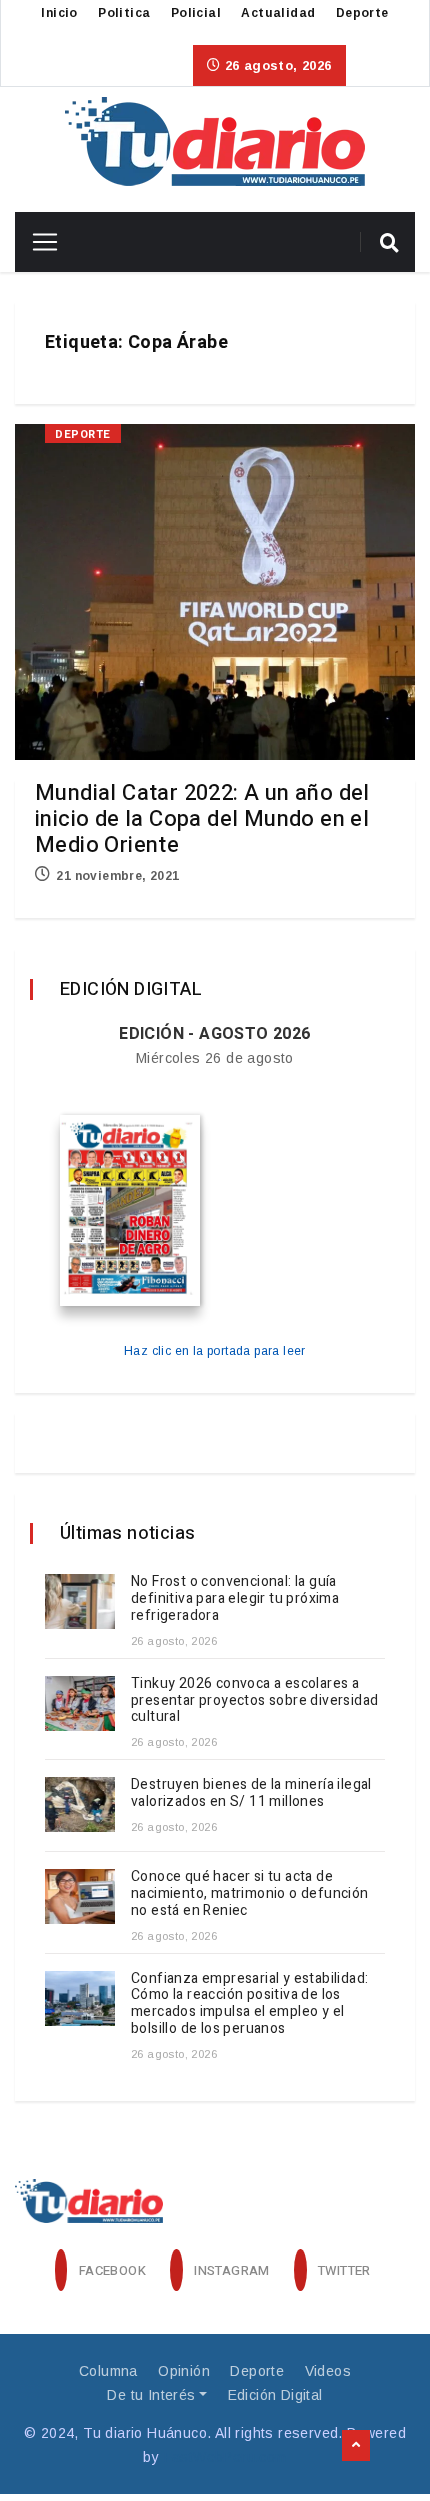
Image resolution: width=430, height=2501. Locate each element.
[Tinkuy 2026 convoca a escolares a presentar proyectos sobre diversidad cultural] (80, 1703)
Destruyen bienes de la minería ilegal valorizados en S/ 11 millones (251, 1793)
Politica (124, 13)
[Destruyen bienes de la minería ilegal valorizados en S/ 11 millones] (80, 1804)
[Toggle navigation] (37, 242)
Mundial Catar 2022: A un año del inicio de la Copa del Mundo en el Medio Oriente (202, 819)
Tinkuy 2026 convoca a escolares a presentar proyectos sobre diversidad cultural (254, 1700)
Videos (328, 2371)
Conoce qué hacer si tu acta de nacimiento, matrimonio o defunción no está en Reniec (250, 1893)
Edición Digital (275, 2395)
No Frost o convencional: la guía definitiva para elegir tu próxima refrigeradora (235, 1598)
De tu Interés (151, 2395)
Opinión (184, 2371)
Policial (196, 13)
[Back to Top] (356, 2446)
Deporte (362, 13)
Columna (108, 2371)
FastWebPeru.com (225, 2457)
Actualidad (278, 13)
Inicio (59, 13)
